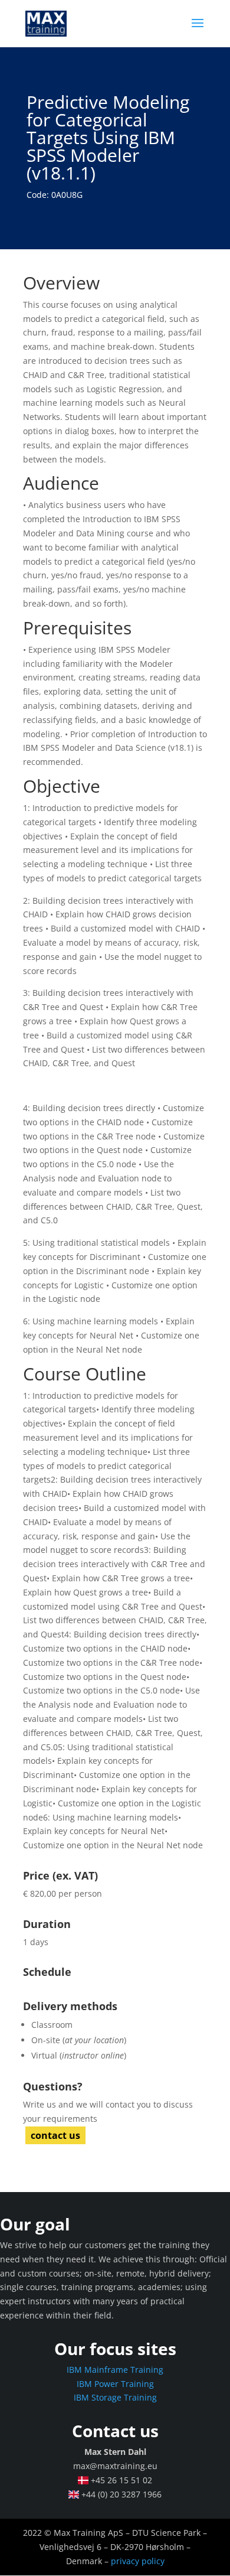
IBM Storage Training (115, 2397)
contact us (55, 2135)
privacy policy (138, 2561)
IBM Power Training (115, 2384)
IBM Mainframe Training (115, 2370)
